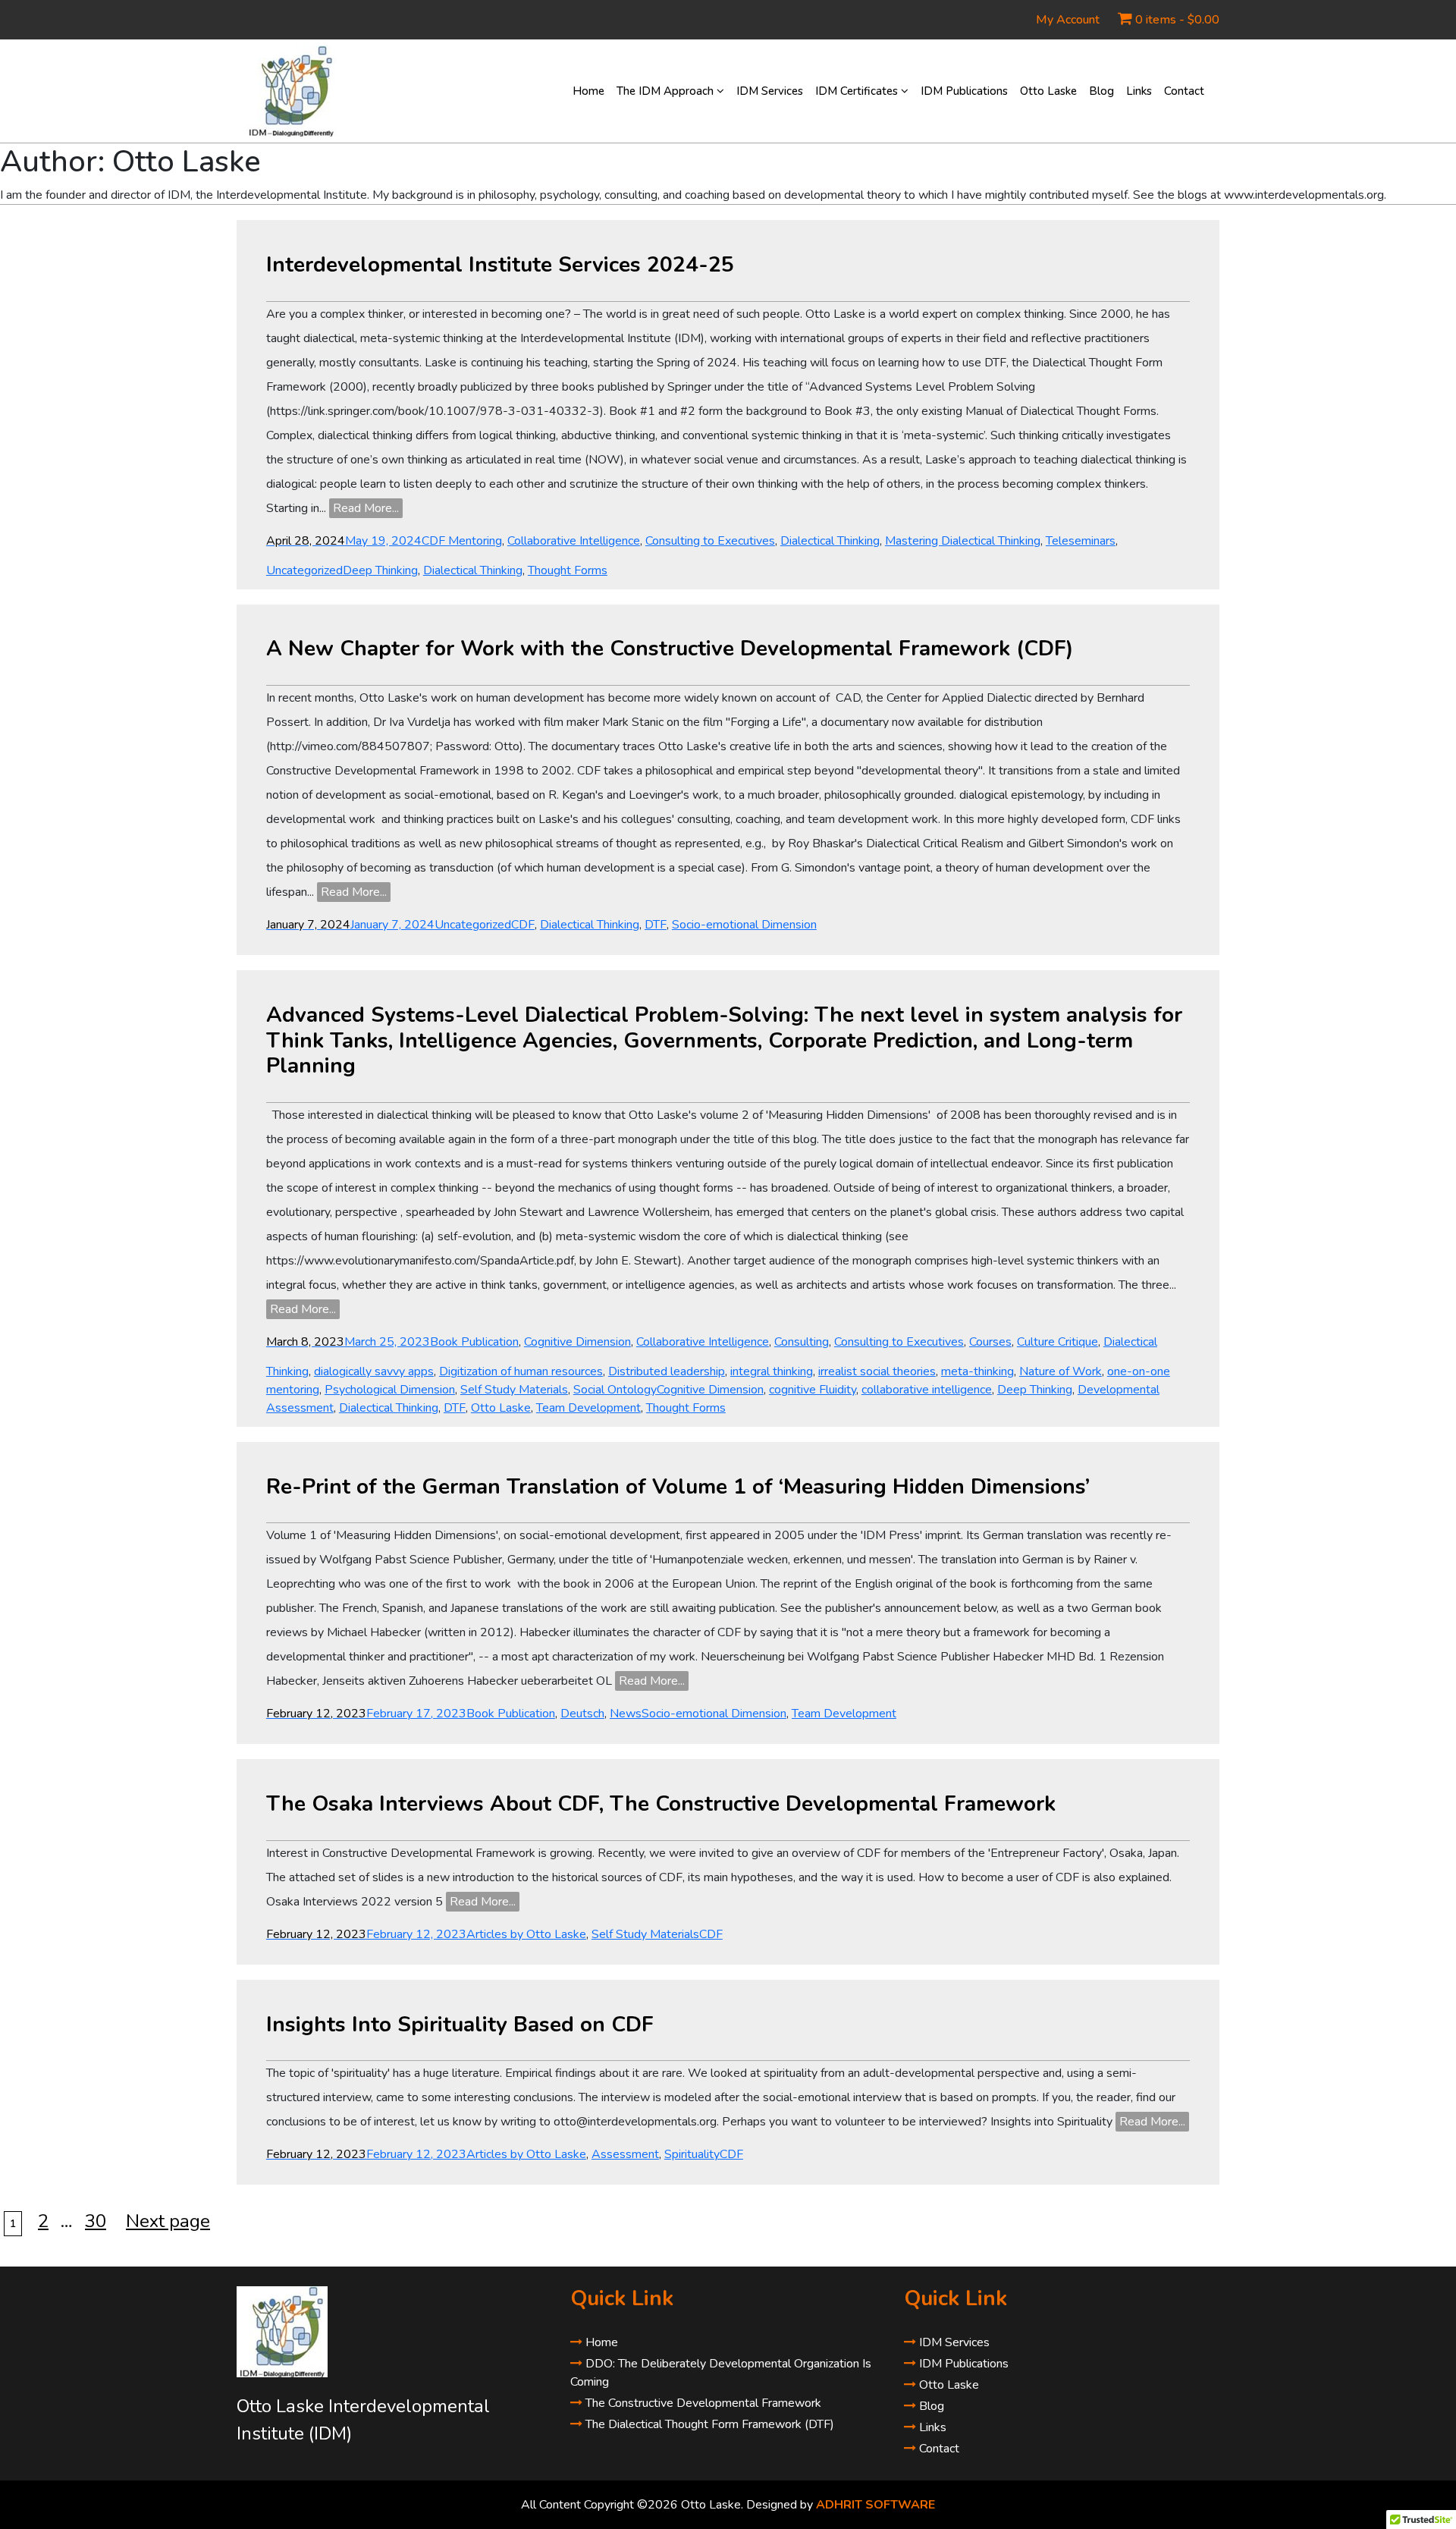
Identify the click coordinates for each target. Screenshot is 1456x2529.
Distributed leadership (667, 1371)
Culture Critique (1057, 1342)
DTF (656, 925)
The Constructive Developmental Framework (702, 2403)
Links (1139, 91)
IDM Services (770, 91)
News (626, 1714)
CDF (523, 925)
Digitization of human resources (521, 1371)
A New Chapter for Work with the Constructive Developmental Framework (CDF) (670, 649)
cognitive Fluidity (813, 1390)
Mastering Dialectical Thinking (963, 541)
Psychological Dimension (390, 1390)
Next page (168, 2221)
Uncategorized (304, 570)
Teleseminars (1081, 541)
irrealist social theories (877, 1371)
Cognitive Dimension (577, 1342)
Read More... (366, 508)
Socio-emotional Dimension (744, 925)
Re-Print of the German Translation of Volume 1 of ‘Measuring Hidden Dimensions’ (678, 1487)
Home (588, 91)
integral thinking (772, 1371)
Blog (1101, 91)
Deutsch (582, 1714)
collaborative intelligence (927, 1390)
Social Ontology (615, 1390)
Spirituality (692, 2154)
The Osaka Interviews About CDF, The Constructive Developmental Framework (661, 1804)
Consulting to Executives (710, 541)
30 (99, 2221)
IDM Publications (964, 91)
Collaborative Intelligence (574, 541)
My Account (1068, 20)
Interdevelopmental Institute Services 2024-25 (500, 265)
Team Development (588, 1408)
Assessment (625, 2154)
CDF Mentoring (462, 541)
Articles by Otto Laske (526, 1934)
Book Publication (474, 1342)
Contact (1184, 91)
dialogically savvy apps (374, 1371)
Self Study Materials (514, 1390)
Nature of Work (1061, 1371)
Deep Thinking (380, 570)
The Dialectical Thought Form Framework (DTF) (708, 2424)
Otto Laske (1048, 91)
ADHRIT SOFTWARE (875, 2505)
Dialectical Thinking (830, 541)
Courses (990, 1342)
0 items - (1177, 20)
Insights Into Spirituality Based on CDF (460, 2025)
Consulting (802, 1342)
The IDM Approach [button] (667, 91)
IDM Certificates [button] (858, 91)
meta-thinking (977, 1371)
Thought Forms (568, 570)
